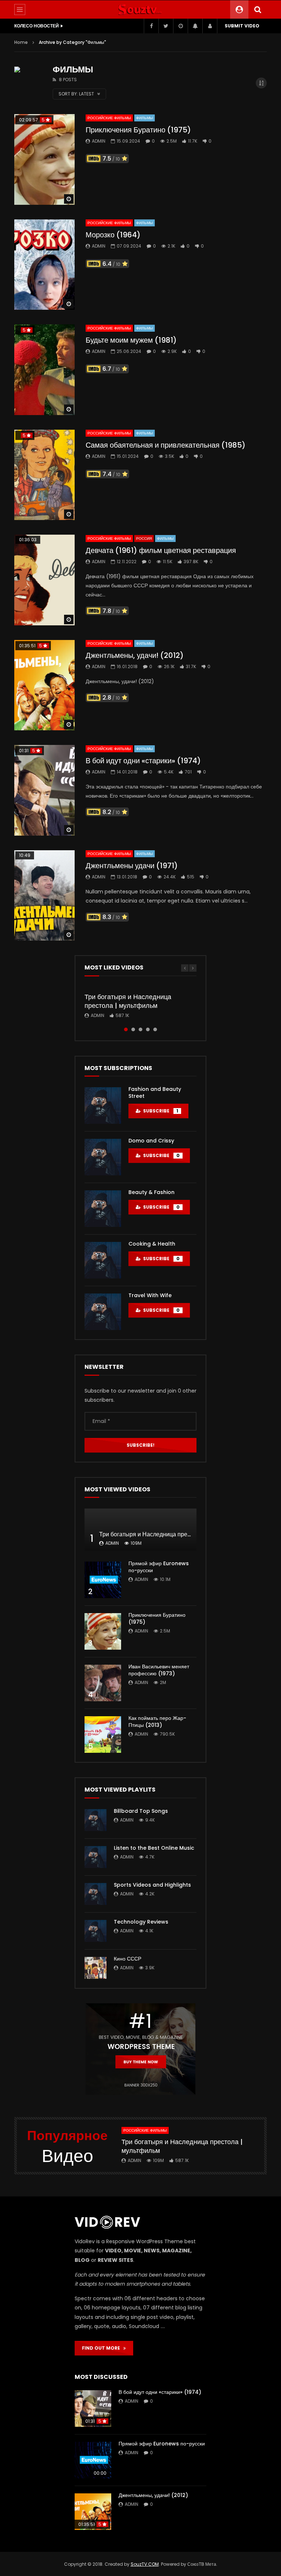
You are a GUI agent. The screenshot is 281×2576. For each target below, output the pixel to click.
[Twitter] (166, 26)
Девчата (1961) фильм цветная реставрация (161, 550)
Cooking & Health (152, 1244)
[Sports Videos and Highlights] (95, 1894)
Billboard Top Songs (141, 1811)
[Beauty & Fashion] (103, 1209)
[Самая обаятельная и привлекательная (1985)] (44, 475)
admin (99, 141)
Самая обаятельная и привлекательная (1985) (166, 445)
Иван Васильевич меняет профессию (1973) (159, 1670)
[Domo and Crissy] (103, 1157)
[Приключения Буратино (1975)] (44, 159)
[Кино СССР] (95, 1968)
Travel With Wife (150, 1295)
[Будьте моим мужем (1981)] (44, 370)
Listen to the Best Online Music (154, 1848)
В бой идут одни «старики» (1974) (143, 761)
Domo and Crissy (151, 1141)
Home (21, 42)
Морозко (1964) (113, 235)
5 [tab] (155, 1029)
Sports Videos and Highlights (152, 1885)
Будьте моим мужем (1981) (131, 340)
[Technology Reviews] (95, 1931)
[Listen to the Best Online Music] (95, 1857)
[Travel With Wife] (103, 1312)
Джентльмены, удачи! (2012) (135, 655)
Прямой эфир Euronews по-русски (159, 1567)
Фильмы (145, 118)
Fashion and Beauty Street (155, 1093)
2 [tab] (133, 1029)
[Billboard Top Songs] (95, 1820)
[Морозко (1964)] (44, 265)
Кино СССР (128, 1959)
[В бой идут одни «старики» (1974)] (44, 790)
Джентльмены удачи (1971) (132, 866)
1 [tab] (126, 1029)
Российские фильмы (109, 118)
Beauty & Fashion (151, 1192)
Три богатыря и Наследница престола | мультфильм (128, 1001)
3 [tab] (140, 1029)
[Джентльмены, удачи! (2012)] (44, 685)
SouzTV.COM (145, 2564)
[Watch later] (180, 26)
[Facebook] (151, 26)
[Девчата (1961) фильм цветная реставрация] (44, 580)
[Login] (210, 26)
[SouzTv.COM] (140, 10)
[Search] (258, 10)
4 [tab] (148, 1029)
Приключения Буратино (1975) (138, 130)
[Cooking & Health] (103, 1260)
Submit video (242, 26)
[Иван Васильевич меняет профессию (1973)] (103, 1683)
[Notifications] (195, 26)
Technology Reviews (141, 1922)
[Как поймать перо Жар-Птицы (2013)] (103, 1735)
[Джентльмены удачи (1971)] (44, 896)
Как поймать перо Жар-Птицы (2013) (157, 1722)
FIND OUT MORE (103, 2348)
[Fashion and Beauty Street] (103, 1106)
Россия (144, 538)
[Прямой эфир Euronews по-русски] (103, 1580)
